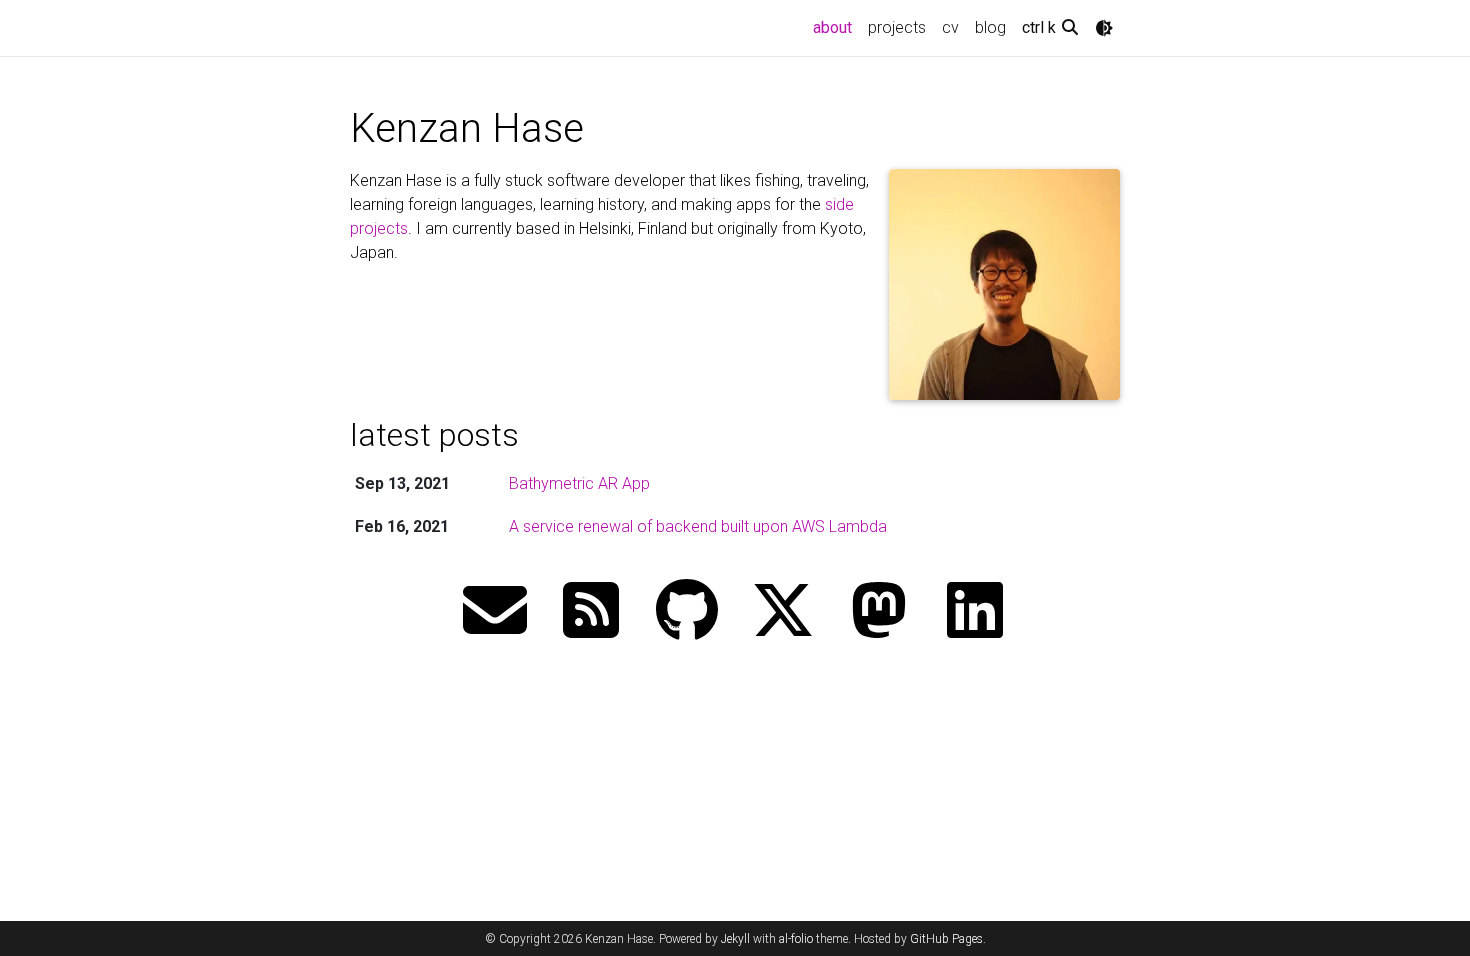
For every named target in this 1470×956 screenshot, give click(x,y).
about (836, 27)
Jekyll (735, 939)
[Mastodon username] (879, 612)
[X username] (783, 612)
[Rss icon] (591, 612)
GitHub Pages (946, 939)
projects (897, 27)
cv (950, 27)
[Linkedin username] (975, 612)
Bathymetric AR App (579, 483)
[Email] (495, 612)
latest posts (434, 435)
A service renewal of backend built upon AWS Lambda (698, 526)
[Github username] (687, 612)
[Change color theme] (1104, 28)
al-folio (796, 939)
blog (990, 27)
